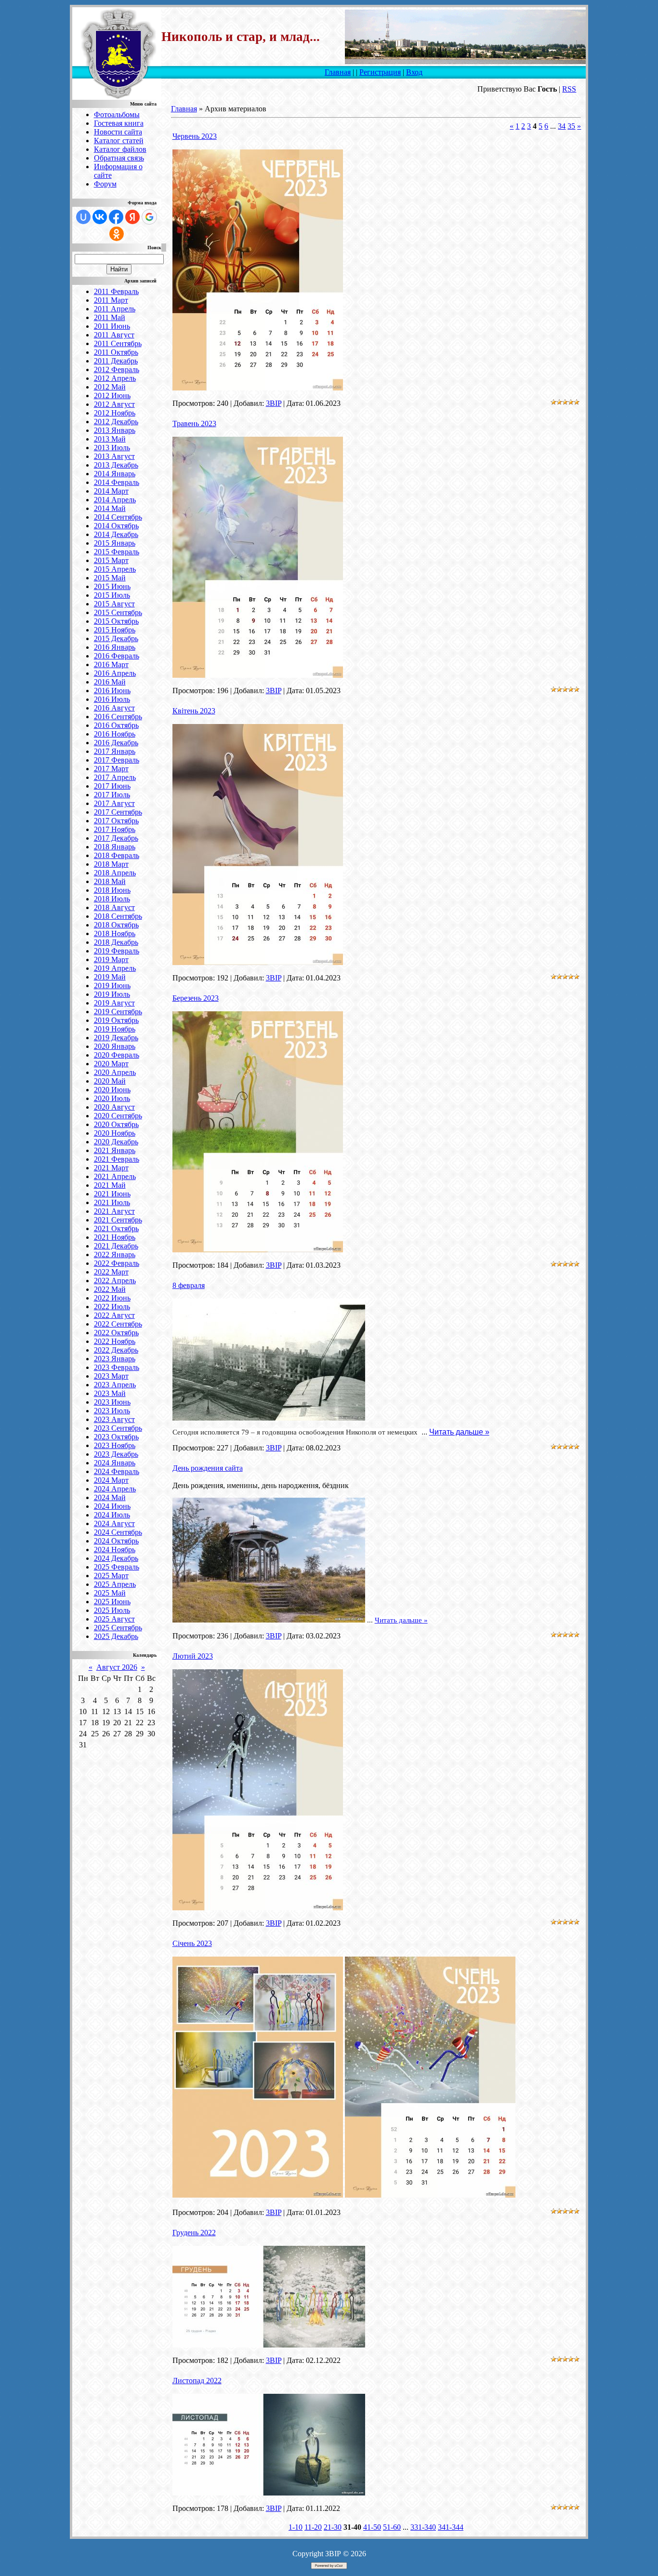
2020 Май (110, 1081)
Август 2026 (117, 1667)
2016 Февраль (117, 656)
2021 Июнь (112, 1194)
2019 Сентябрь (118, 1012)
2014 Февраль (117, 482)
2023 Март (111, 1376)
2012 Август (114, 404)
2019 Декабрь (116, 1038)
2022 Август (114, 1315)
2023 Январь (115, 1359)
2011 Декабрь (116, 361)
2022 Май (110, 1289)
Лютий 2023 (193, 1656)
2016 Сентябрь (118, 717)
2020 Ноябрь (115, 1133)
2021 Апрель (115, 1176)
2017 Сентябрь (118, 812)
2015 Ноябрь (115, 630)
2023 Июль (112, 1411)
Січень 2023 (192, 1943)
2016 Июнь (112, 691)
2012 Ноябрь (115, 413)
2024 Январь (115, 1463)
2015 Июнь (112, 586)
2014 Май (110, 508)
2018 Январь (115, 847)
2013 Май (110, 439)
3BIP (274, 403)
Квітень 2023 (194, 711)
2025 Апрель (115, 1584)
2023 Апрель (115, 1385)
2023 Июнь (112, 1402)
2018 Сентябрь (118, 916)
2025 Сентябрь (118, 1628)
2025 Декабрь (116, 1636)
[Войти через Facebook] (116, 217)
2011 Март (111, 300)
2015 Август (114, 604)
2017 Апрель (115, 777)
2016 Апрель (115, 673)
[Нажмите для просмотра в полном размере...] (258, 388)
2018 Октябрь (116, 925)
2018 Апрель (115, 873)
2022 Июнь (112, 1298)
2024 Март (111, 1480)
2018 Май (110, 881)
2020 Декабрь (116, 1142)
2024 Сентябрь (118, 1532)
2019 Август (114, 1003)
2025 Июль (112, 1610)
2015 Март (111, 560)
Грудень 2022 (194, 2233)
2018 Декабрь (116, 942)
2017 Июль (112, 795)
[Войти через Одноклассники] (117, 234)
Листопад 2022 (197, 2381)
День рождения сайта (208, 1468)
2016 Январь (115, 647)
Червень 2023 (195, 136)
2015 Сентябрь (118, 612)
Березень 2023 (196, 998)
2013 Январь (115, 430)
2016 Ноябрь (115, 734)
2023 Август (114, 1419)
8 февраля (189, 1285)
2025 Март (111, 1576)
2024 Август (114, 1523)
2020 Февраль (117, 1055)
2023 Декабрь (116, 1454)
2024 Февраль (117, 1471)
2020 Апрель (115, 1072)
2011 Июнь (112, 326)
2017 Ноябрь (115, 829)
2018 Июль (112, 899)
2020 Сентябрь (118, 1116)
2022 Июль (112, 1307)
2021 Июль (112, 1202)
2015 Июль (112, 595)
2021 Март (111, 1168)
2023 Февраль (117, 1367)
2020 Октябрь (116, 1124)
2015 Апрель (115, 569)
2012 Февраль (117, 369)
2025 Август (114, 1619)
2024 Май (110, 1497)
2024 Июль (112, 1515)
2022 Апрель (115, 1281)
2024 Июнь (112, 1506)
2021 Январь (115, 1150)
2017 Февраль (117, 760)
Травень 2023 (194, 423)
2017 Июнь (112, 786)
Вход (414, 72)
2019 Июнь (112, 986)
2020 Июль (112, 1098)
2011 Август (114, 335)
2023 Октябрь (116, 1437)
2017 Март (111, 769)
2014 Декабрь (116, 534)
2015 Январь (115, 543)
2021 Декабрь (116, 1246)
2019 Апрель (115, 968)
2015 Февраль (117, 552)
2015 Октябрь (116, 621)
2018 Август (114, 907)
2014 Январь (115, 474)
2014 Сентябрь (118, 517)
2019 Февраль (117, 951)
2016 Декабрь (116, 743)
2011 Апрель (115, 309)
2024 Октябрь (116, 1541)
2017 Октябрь (116, 821)
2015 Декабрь (116, 638)
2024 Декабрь (116, 1558)
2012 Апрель (115, 378)
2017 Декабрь (116, 838)
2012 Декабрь (116, 422)
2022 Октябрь (116, 1333)
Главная (338, 72)
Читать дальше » (459, 1432)
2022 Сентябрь (118, 1324)
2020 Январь (115, 1046)
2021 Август (114, 1211)
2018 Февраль (117, 855)
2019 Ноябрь (115, 1029)
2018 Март (111, 864)
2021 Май (110, 1185)
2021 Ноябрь (115, 1237)
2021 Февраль (117, 1159)
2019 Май (110, 977)
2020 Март (111, 1064)
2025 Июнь (112, 1602)
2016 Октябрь (116, 725)
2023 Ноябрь (115, 1445)
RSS (569, 89)
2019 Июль (112, 994)
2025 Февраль (117, 1567)
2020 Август (114, 1107)
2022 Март (111, 1272)
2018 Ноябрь (115, 933)
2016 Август (114, 708)
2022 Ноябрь (115, 1341)
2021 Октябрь (116, 1228)
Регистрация (380, 72)
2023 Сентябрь (118, 1428)
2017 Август (114, 803)
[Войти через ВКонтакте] (100, 217)
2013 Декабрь (116, 465)
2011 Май (110, 317)
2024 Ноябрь (115, 1550)
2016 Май (110, 682)
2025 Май (110, 1593)
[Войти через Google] (149, 217)
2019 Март (111, 959)
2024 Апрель (115, 1489)
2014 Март (111, 491)
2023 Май (110, 1393)
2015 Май (110, 578)
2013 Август (114, 456)
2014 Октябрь (116, 526)
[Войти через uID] (83, 217)
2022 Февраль (117, 1263)
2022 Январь (115, 1254)
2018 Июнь (112, 890)
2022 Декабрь (116, 1350)
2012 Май (110, 387)
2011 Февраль (116, 291)
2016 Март (111, 664)
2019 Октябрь (116, 1020)
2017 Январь (115, 751)
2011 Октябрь (116, 352)
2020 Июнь (112, 1090)
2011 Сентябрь (118, 343)
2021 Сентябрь (118, 1220)
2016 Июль (112, 699)
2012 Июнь (112, 396)
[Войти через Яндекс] (132, 217)
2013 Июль (112, 448)
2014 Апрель (115, 500)
